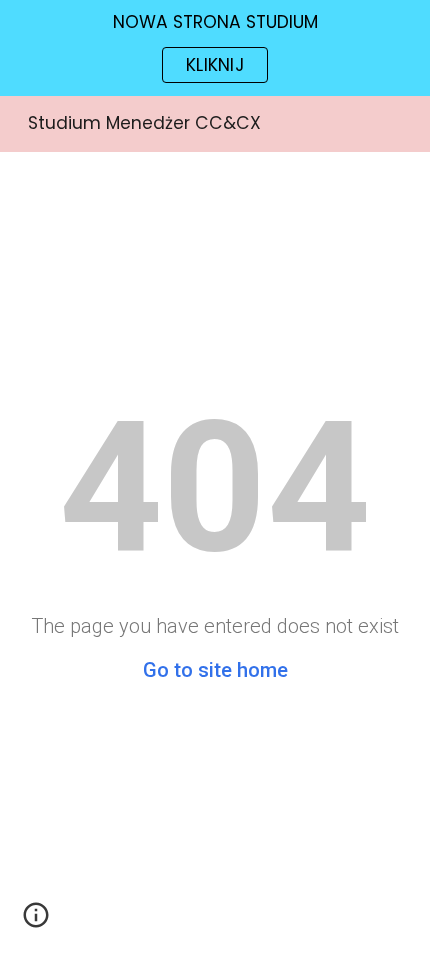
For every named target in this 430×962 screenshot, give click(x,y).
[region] (215, 48)
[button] (36, 922)
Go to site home (215, 670)
